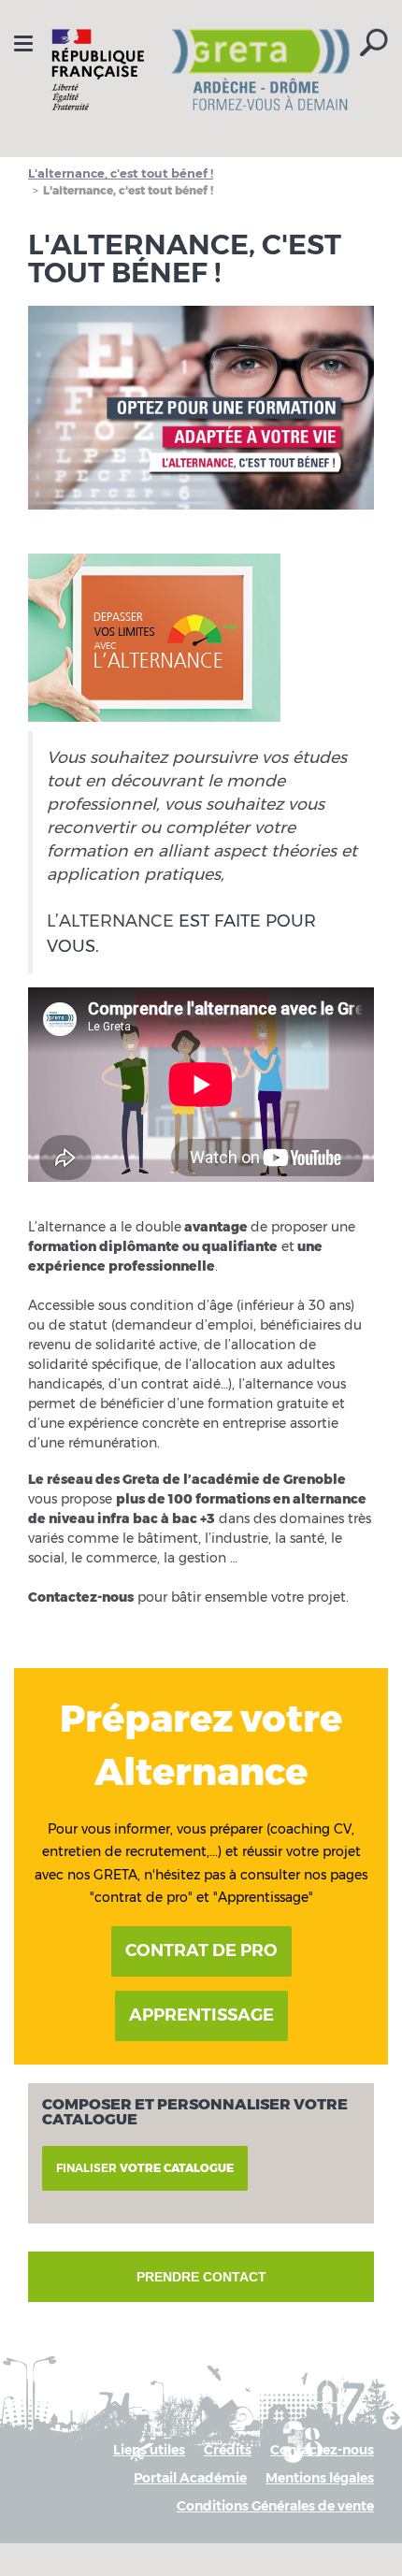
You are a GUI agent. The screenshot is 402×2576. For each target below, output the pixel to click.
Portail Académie (190, 2478)
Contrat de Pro (201, 1950)
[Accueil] (201, 70)
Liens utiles (149, 2450)
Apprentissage (201, 2015)
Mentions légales (320, 2478)
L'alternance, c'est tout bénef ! (121, 173)
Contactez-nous (322, 2450)
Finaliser (145, 2168)
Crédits (228, 2450)
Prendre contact (201, 2277)
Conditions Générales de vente (275, 2506)
